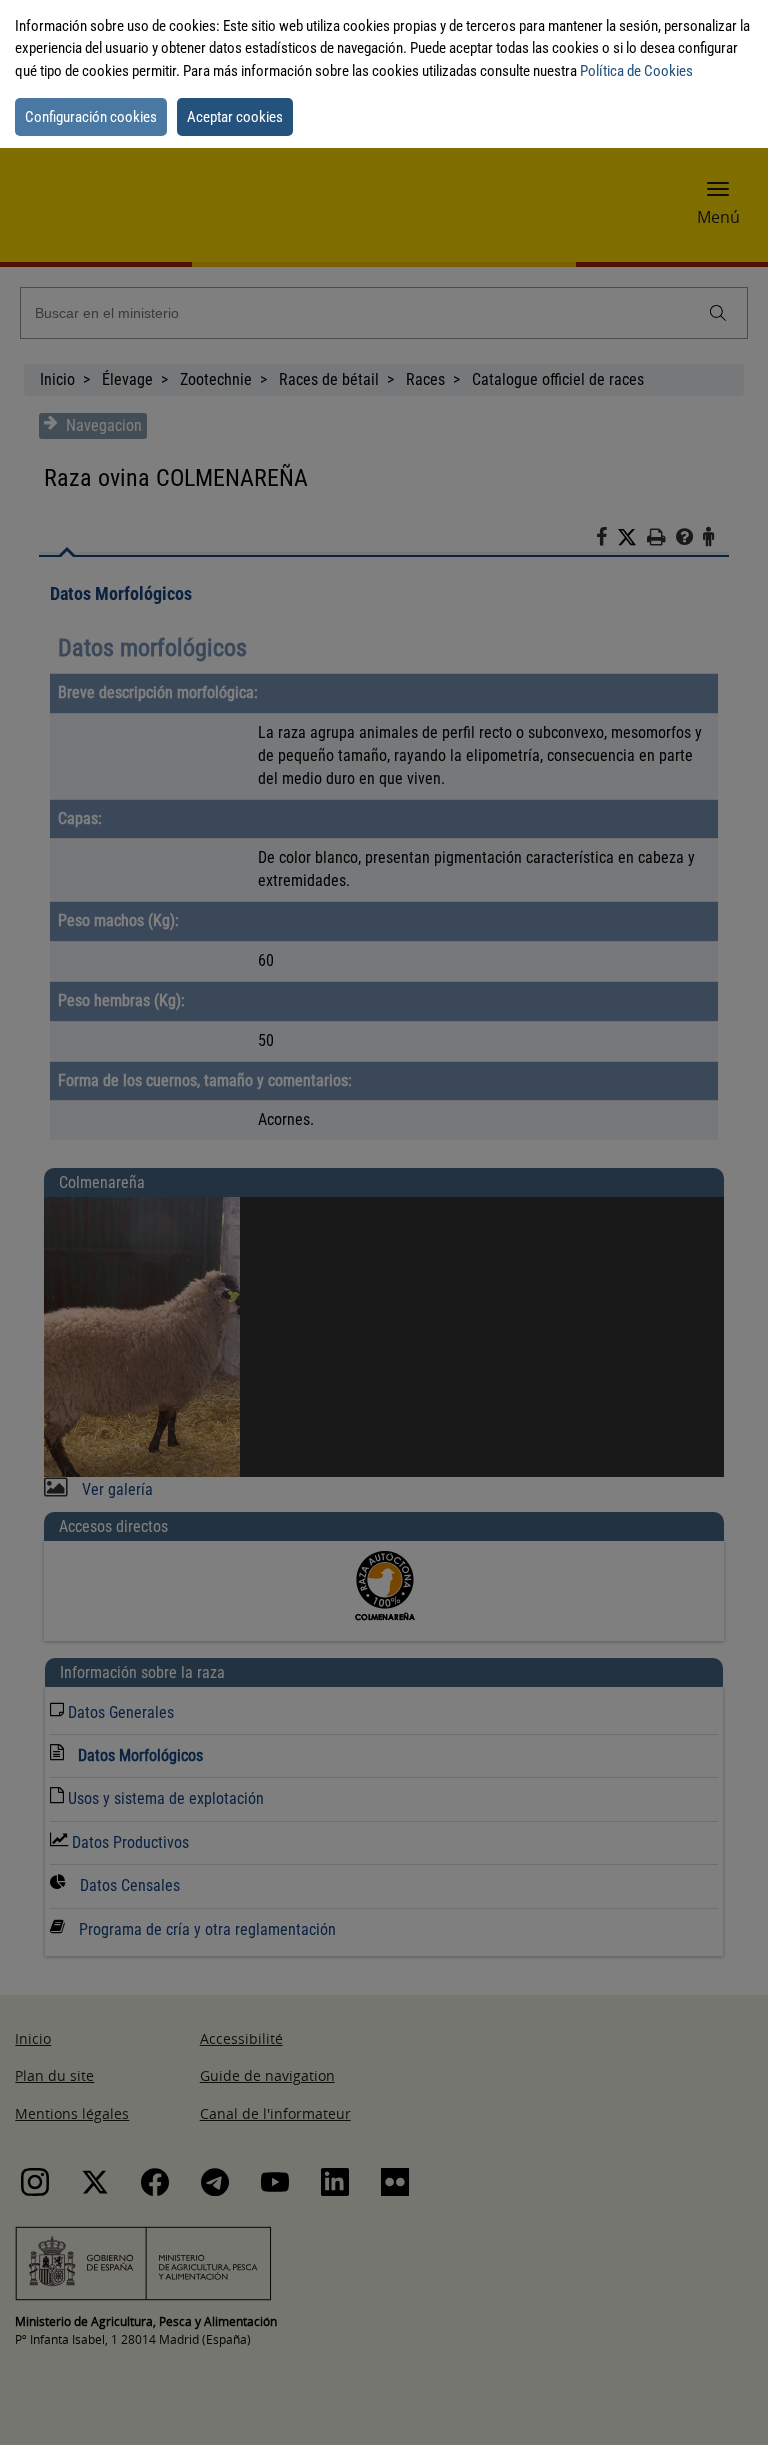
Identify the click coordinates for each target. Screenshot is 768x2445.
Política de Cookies (636, 71)
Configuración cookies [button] (91, 117)
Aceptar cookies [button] (235, 117)
